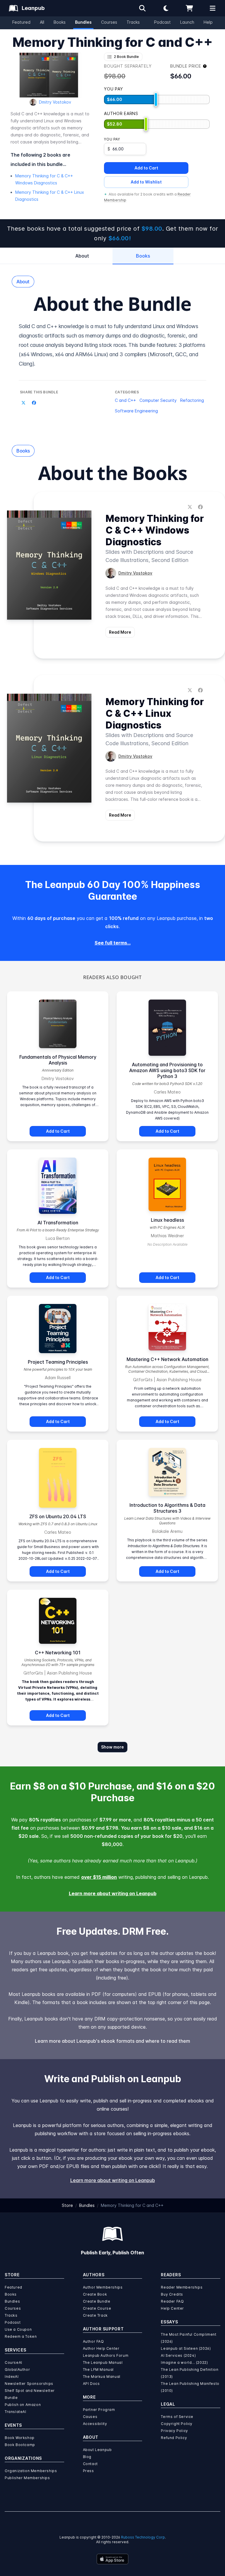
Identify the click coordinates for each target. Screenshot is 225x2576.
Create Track (95, 2315)
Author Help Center (101, 2348)
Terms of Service (177, 2417)
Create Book (95, 2294)
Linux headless (167, 1220)
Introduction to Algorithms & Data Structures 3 (167, 1508)
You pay (112, 139)
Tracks (133, 22)
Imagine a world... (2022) (184, 2362)
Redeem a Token (21, 2336)
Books (60, 22)
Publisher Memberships (27, 2478)
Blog (87, 2457)
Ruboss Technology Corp (143, 2537)
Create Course (97, 2308)
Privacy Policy (174, 2431)
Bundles (83, 22)
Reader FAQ (172, 2301)
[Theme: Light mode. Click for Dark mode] (166, 8)
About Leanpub (97, 2450)
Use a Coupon (18, 2329)
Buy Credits (172, 2294)
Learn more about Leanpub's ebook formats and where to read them (112, 2041)
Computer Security (158, 400)
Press (88, 2471)
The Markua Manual (102, 2377)
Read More (120, 632)
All (42, 22)
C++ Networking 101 (58, 1653)
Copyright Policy (177, 2424)
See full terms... (113, 943)
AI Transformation (58, 1223)
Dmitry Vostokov (55, 102)
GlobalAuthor (17, 2370)
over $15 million (99, 1877)
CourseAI (13, 2362)
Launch (187, 22)
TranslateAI (16, 2412)
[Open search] (142, 8)
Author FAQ (93, 2341)
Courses (109, 22)
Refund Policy (174, 2438)
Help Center (172, 2308)
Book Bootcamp (20, 2445)
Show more (112, 1747)
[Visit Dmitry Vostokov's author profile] (111, 573)
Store (67, 2205)
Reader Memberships (182, 2287)
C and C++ (125, 400)
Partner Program (99, 2410)
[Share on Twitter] (23, 403)
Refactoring (192, 400)
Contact (90, 2464)
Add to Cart (146, 168)
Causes (90, 2417)
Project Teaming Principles (58, 1362)
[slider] (156, 100)
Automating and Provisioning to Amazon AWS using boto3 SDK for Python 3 (167, 1070)
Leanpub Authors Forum (106, 2355)
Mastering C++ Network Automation (167, 1359)
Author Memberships (103, 2287)
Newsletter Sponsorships (29, 2384)
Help (208, 22)
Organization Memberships (31, 2471)
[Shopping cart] (189, 8)
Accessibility (95, 2424)
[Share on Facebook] (34, 403)
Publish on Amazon (23, 2405)
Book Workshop (20, 2438)
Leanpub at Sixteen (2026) (186, 2348)
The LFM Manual (98, 2370)
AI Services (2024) (178, 2355)
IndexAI (12, 2377)
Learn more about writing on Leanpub (113, 1893)
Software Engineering (136, 411)
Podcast (162, 22)
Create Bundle (97, 2301)
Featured (21, 22)
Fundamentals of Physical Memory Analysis (58, 1060)
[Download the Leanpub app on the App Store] (112, 2559)
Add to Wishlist (146, 182)
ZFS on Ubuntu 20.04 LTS (58, 1516)
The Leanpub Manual (103, 2362)
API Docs (91, 2384)
